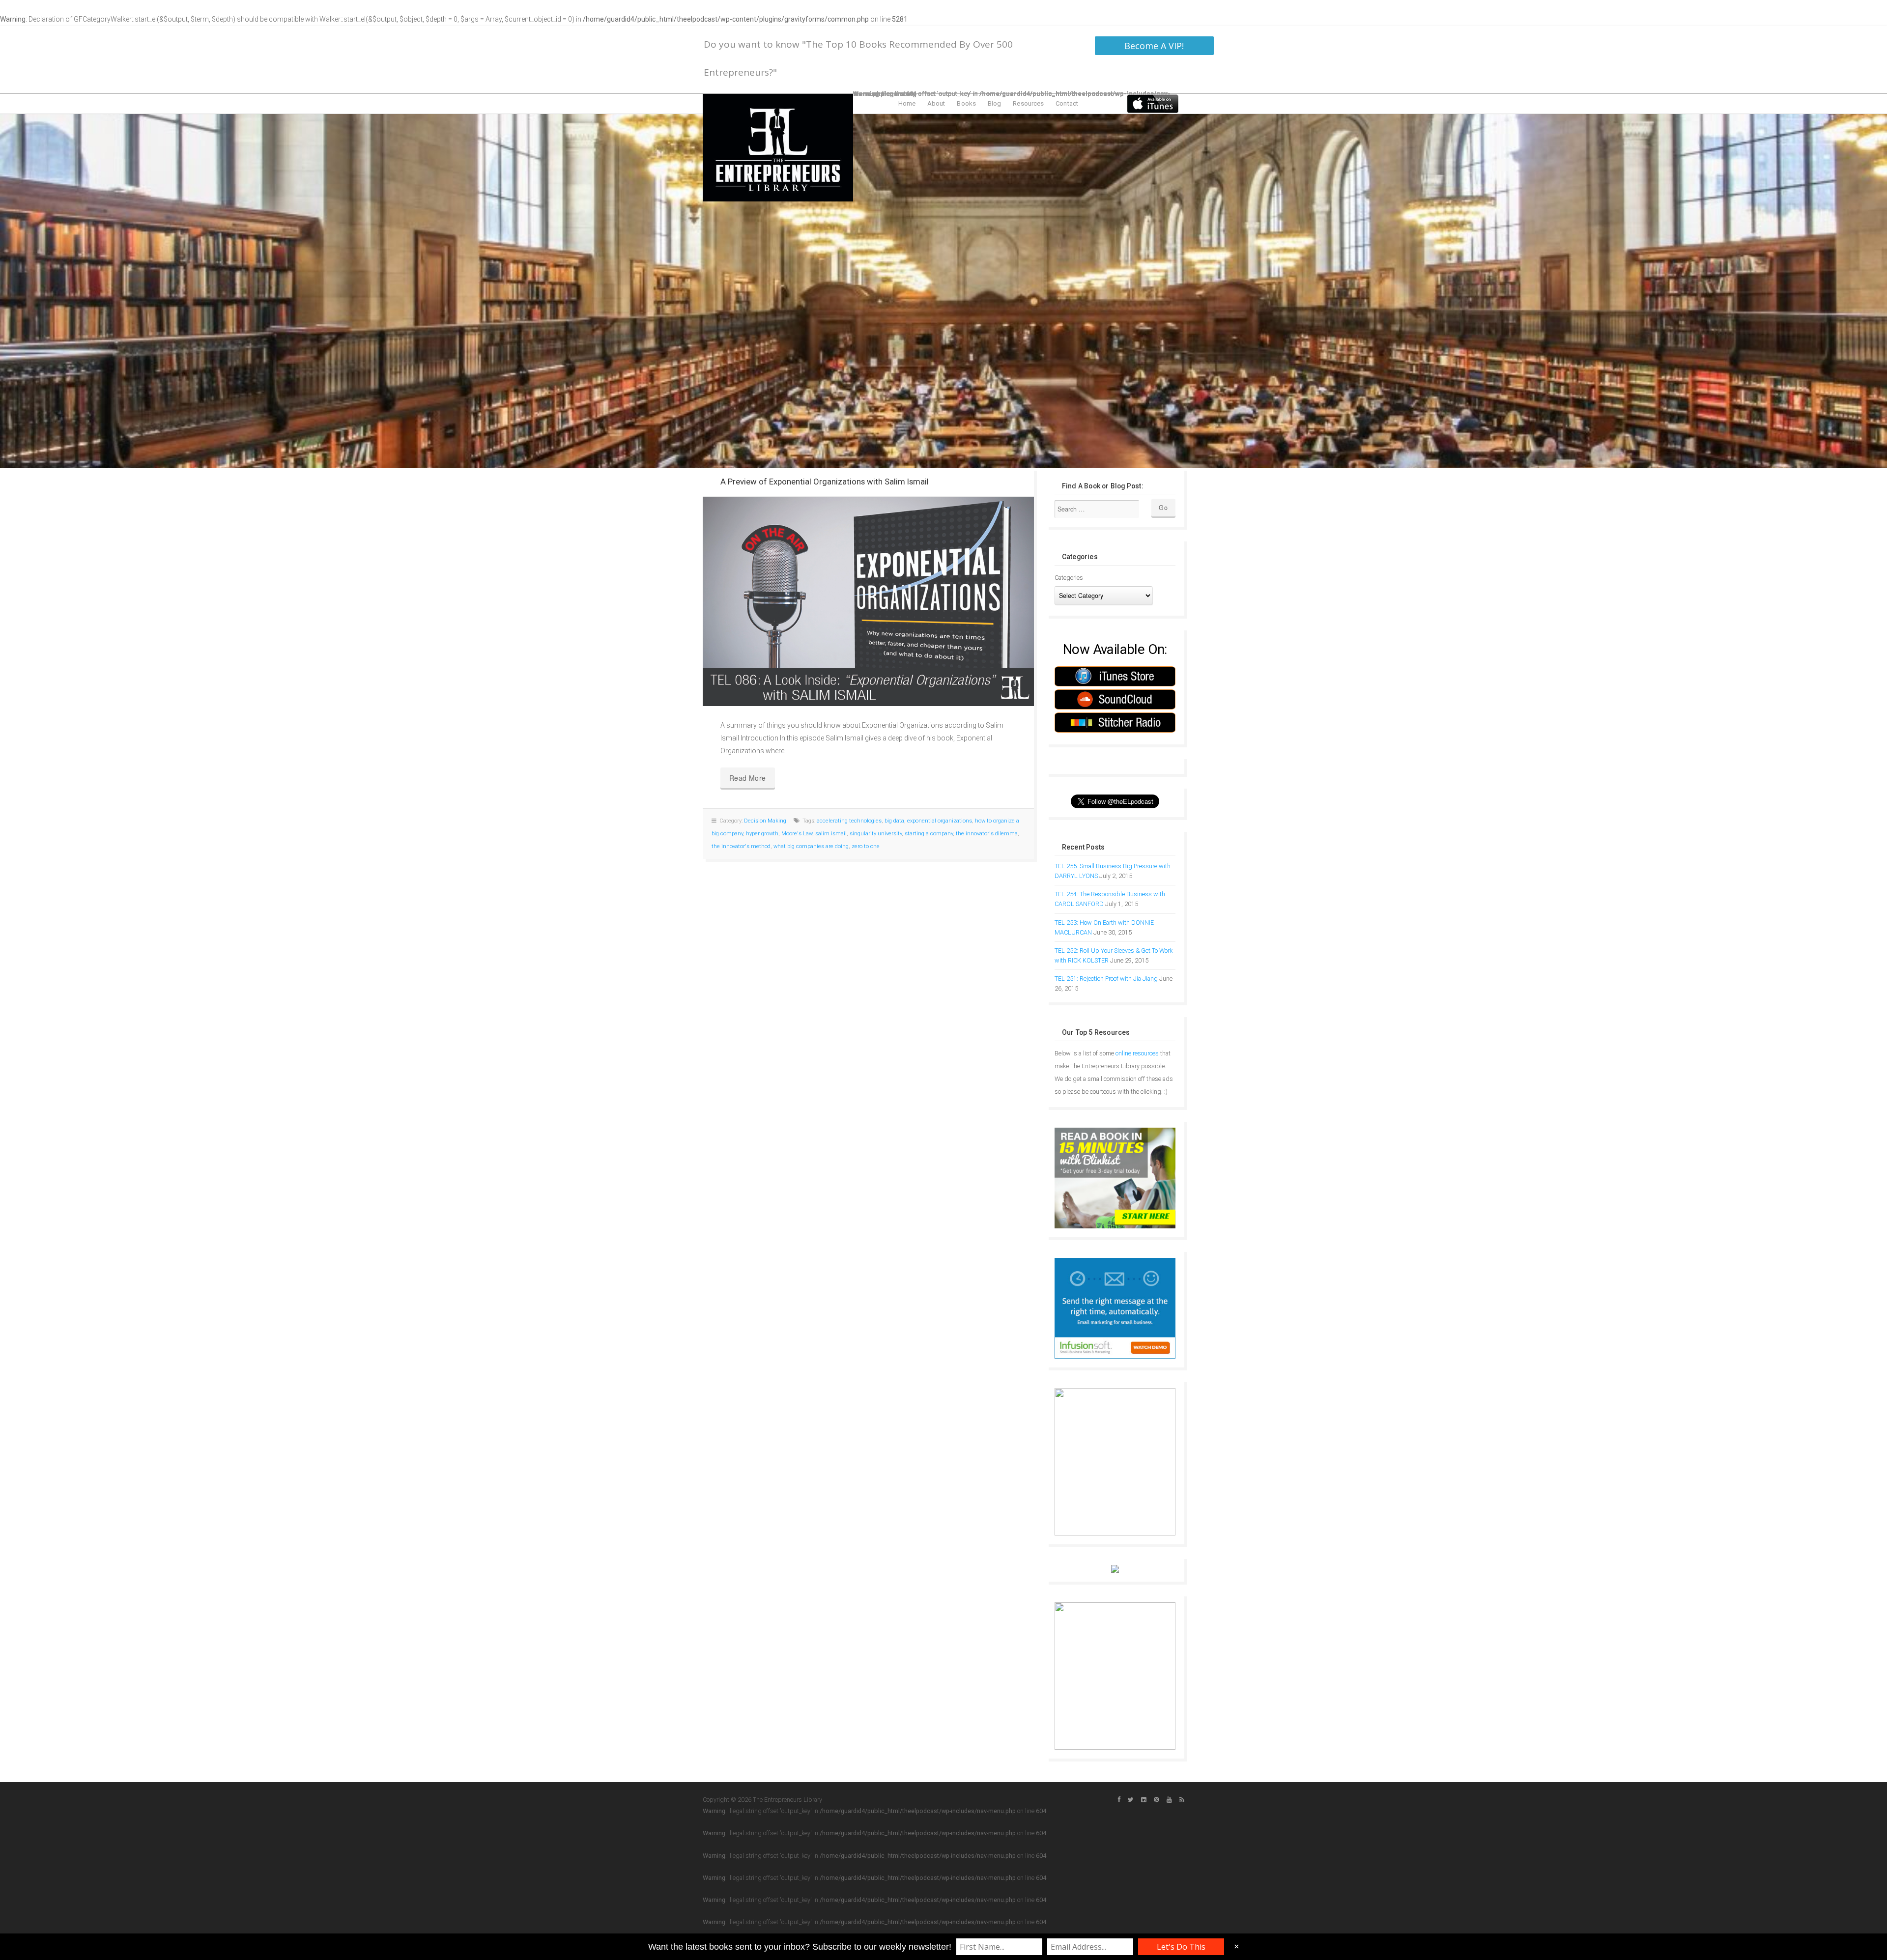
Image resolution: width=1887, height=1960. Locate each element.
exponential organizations (940, 821)
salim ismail (831, 834)
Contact (1067, 103)
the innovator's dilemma (987, 834)
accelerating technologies (849, 821)
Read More (748, 778)
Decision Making (765, 821)
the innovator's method (741, 846)
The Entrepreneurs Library (778, 148)
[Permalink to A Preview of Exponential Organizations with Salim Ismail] (868, 601)
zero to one (866, 846)
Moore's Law (797, 834)
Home (907, 103)
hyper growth (762, 834)
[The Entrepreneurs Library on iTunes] (1153, 103)
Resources (1028, 103)
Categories (1069, 578)
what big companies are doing (811, 846)
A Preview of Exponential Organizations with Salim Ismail (825, 482)
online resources (1137, 1053)
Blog (994, 103)
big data (894, 821)
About (936, 103)
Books (966, 103)
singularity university (876, 834)
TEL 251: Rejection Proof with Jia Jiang (1106, 979)
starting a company (929, 834)
